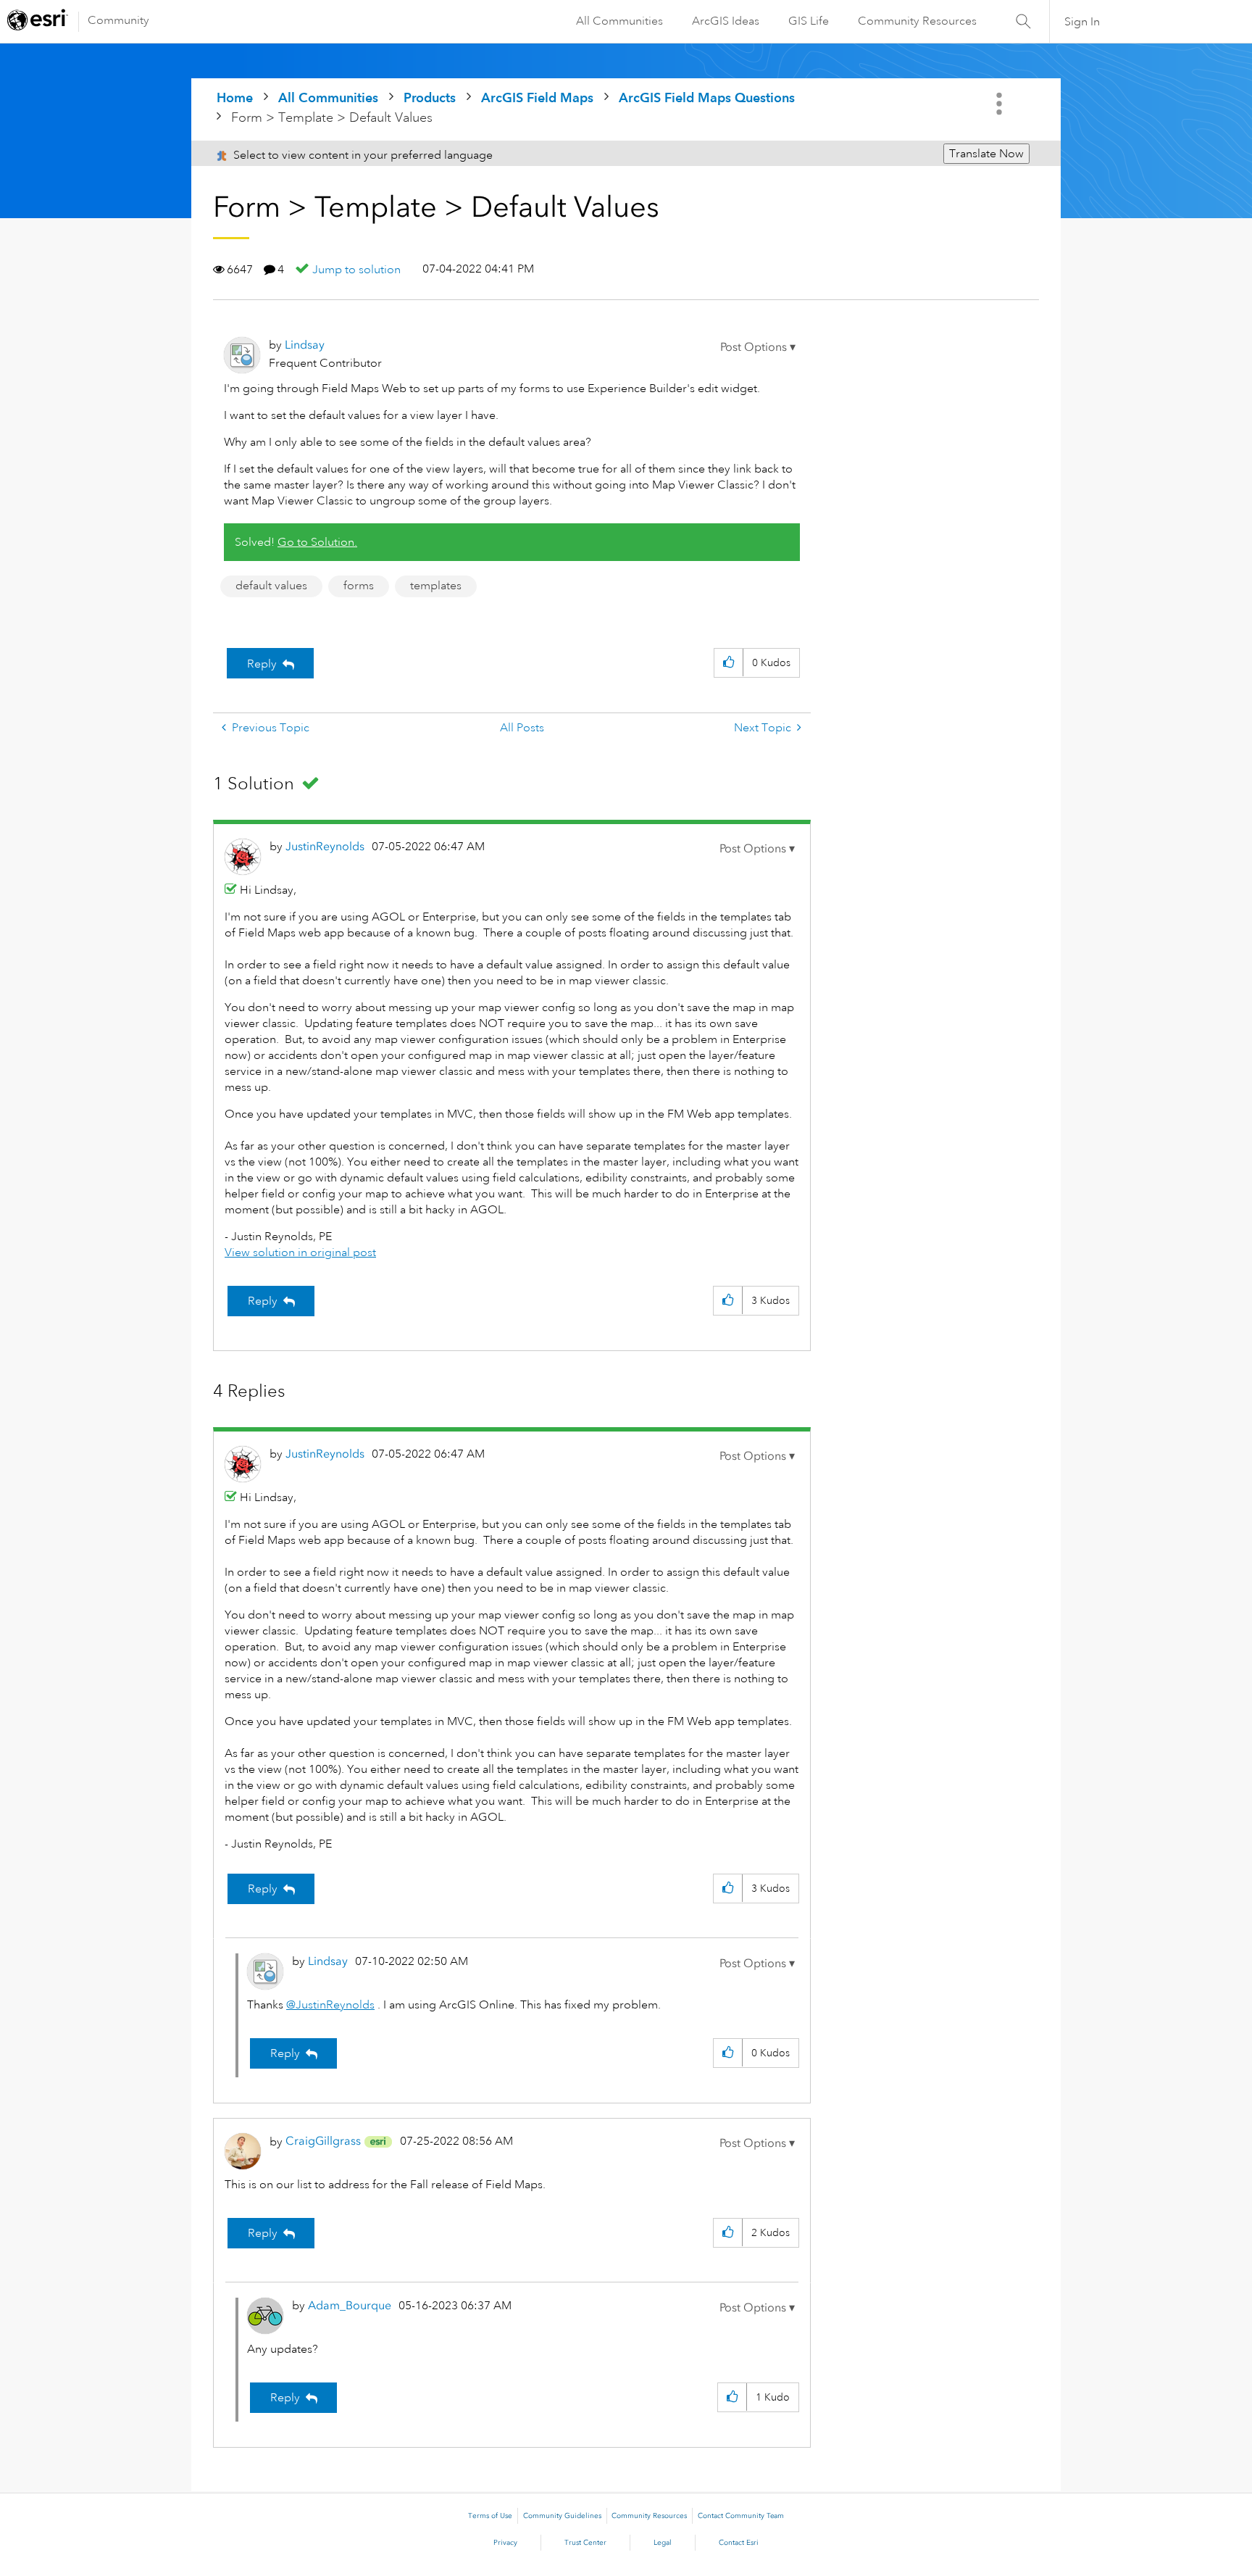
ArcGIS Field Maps (537, 97)
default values (271, 586)
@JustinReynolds (330, 2005)
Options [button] (1001, 104)
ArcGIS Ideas (726, 21)
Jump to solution (356, 270)
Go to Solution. (317, 542)
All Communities (619, 21)
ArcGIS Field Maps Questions (707, 97)
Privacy (505, 2543)
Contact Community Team (741, 2516)
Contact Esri (739, 2543)
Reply (262, 664)
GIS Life (809, 21)
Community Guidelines (562, 2516)
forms (359, 586)
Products (430, 97)
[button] (758, 347)
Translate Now (986, 154)
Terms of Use (490, 2516)
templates (436, 586)
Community (118, 20)
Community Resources (917, 21)
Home (235, 97)
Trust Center (585, 2543)
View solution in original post (300, 1252)
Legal (663, 2543)
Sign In (1082, 22)
